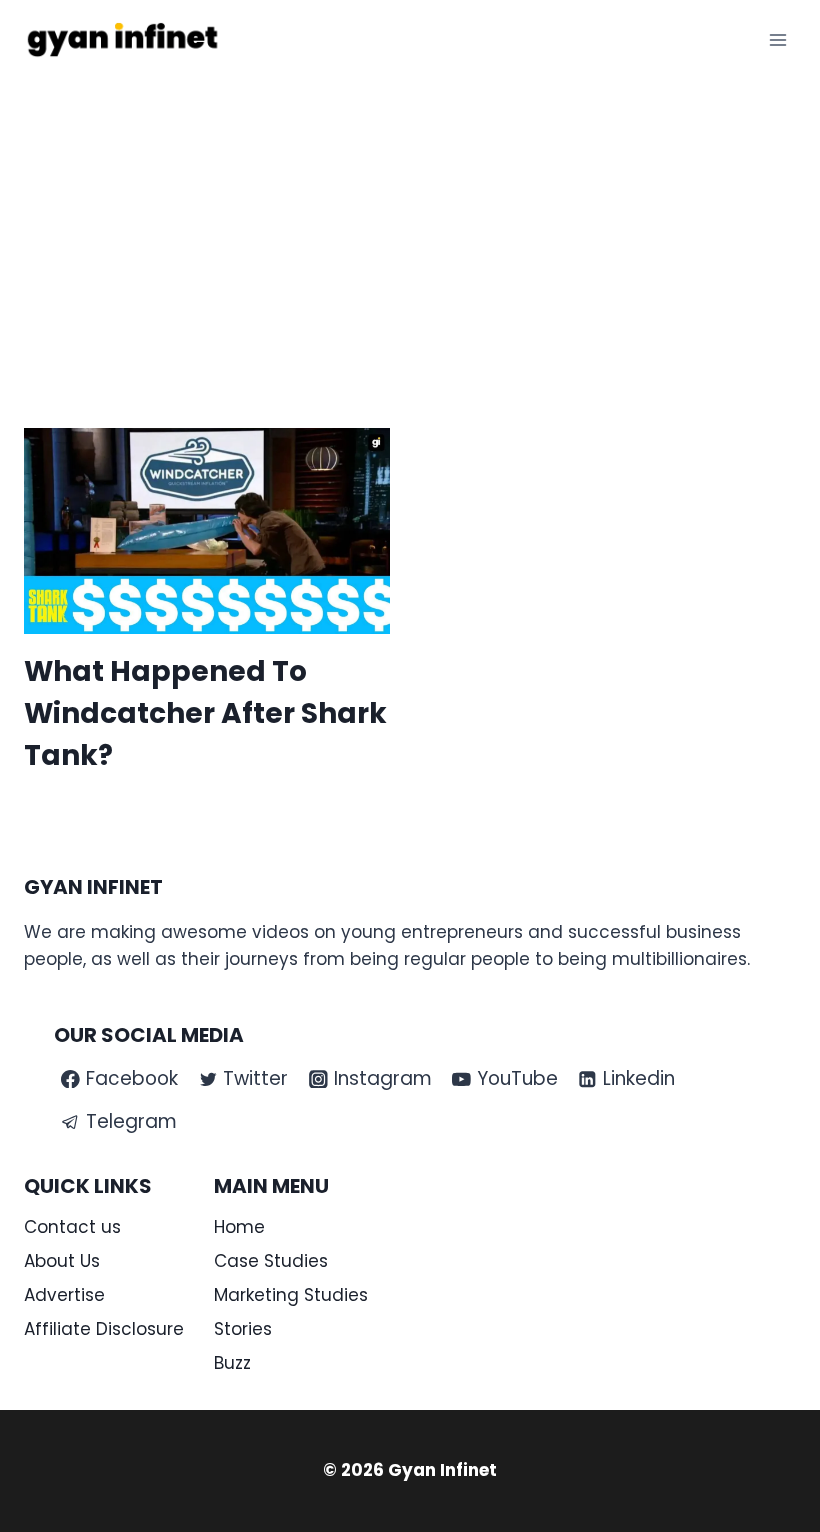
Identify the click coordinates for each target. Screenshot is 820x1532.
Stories (243, 1329)
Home (239, 1227)
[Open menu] (777, 39)
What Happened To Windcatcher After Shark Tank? (205, 713)
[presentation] (207, 531)
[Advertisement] (410, 230)
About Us (62, 1261)
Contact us (72, 1227)
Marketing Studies (291, 1295)
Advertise (64, 1295)
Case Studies (271, 1261)
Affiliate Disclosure (104, 1329)
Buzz (232, 1363)
